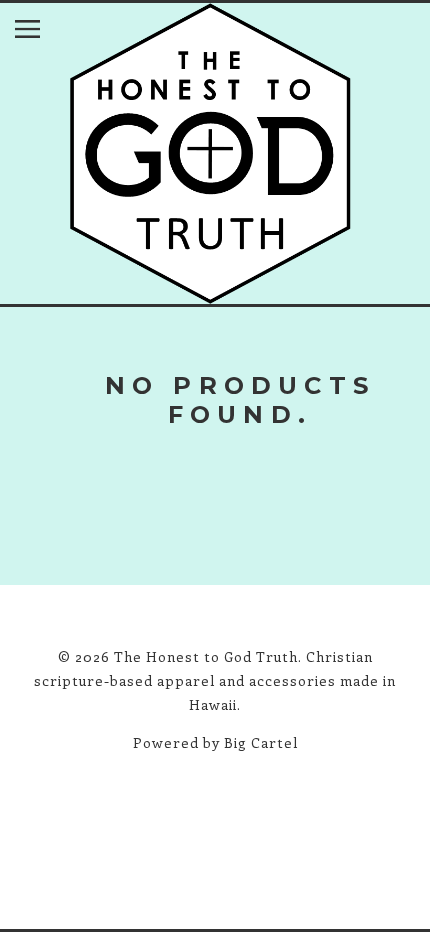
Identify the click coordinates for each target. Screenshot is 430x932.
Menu (42, 33)
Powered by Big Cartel (215, 742)
